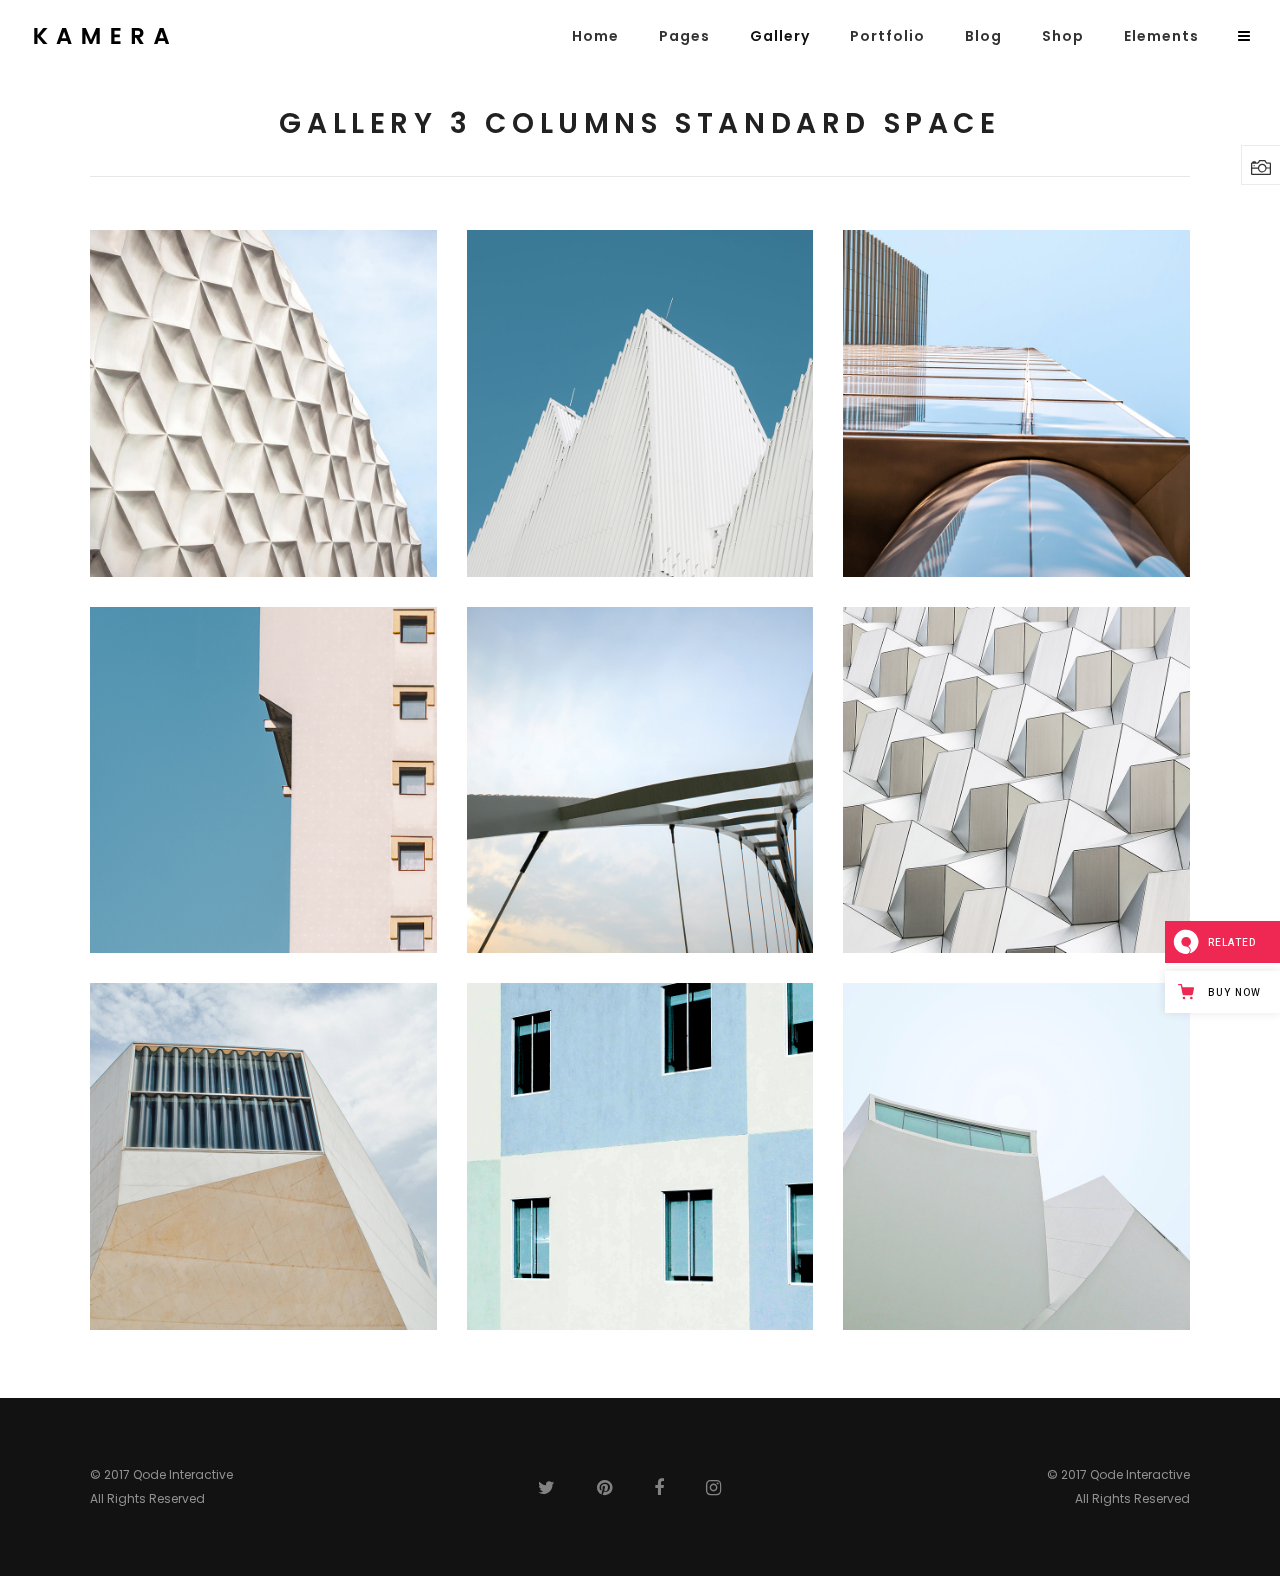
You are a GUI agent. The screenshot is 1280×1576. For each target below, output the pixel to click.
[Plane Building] (640, 1156)
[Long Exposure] (263, 1156)
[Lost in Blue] (640, 403)
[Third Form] (263, 403)
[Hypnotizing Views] (1016, 403)
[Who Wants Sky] (263, 780)
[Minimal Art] (1016, 1156)
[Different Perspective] (1016, 780)
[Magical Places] (640, 780)
